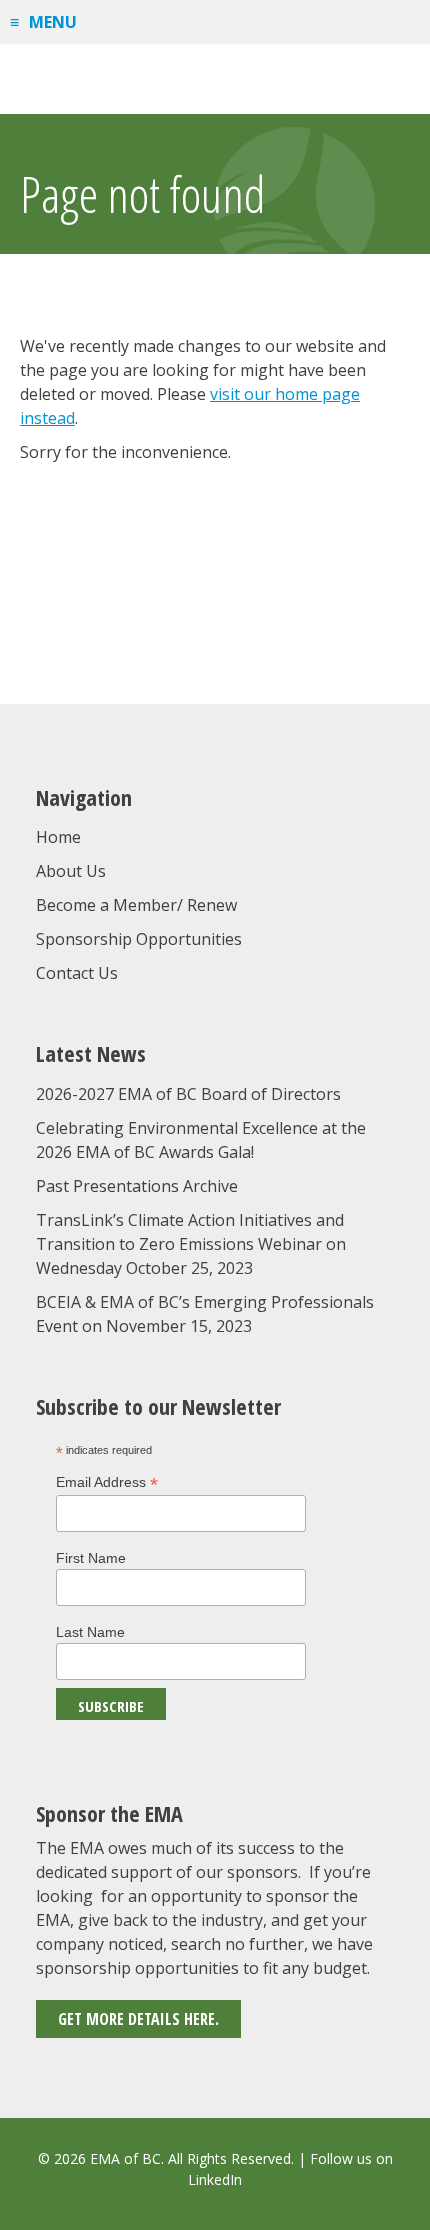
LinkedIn (215, 2179)
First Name (91, 1558)
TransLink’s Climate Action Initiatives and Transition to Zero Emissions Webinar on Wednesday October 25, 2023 (191, 1244)
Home (58, 837)
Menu (53, 22)
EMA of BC (215, 79)
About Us (71, 871)
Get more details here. (138, 2019)
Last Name (90, 1632)
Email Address (107, 1482)
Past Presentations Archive (137, 1186)
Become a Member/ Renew (136, 905)
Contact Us (77, 973)
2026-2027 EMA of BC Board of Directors (188, 1094)
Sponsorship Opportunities (139, 939)
